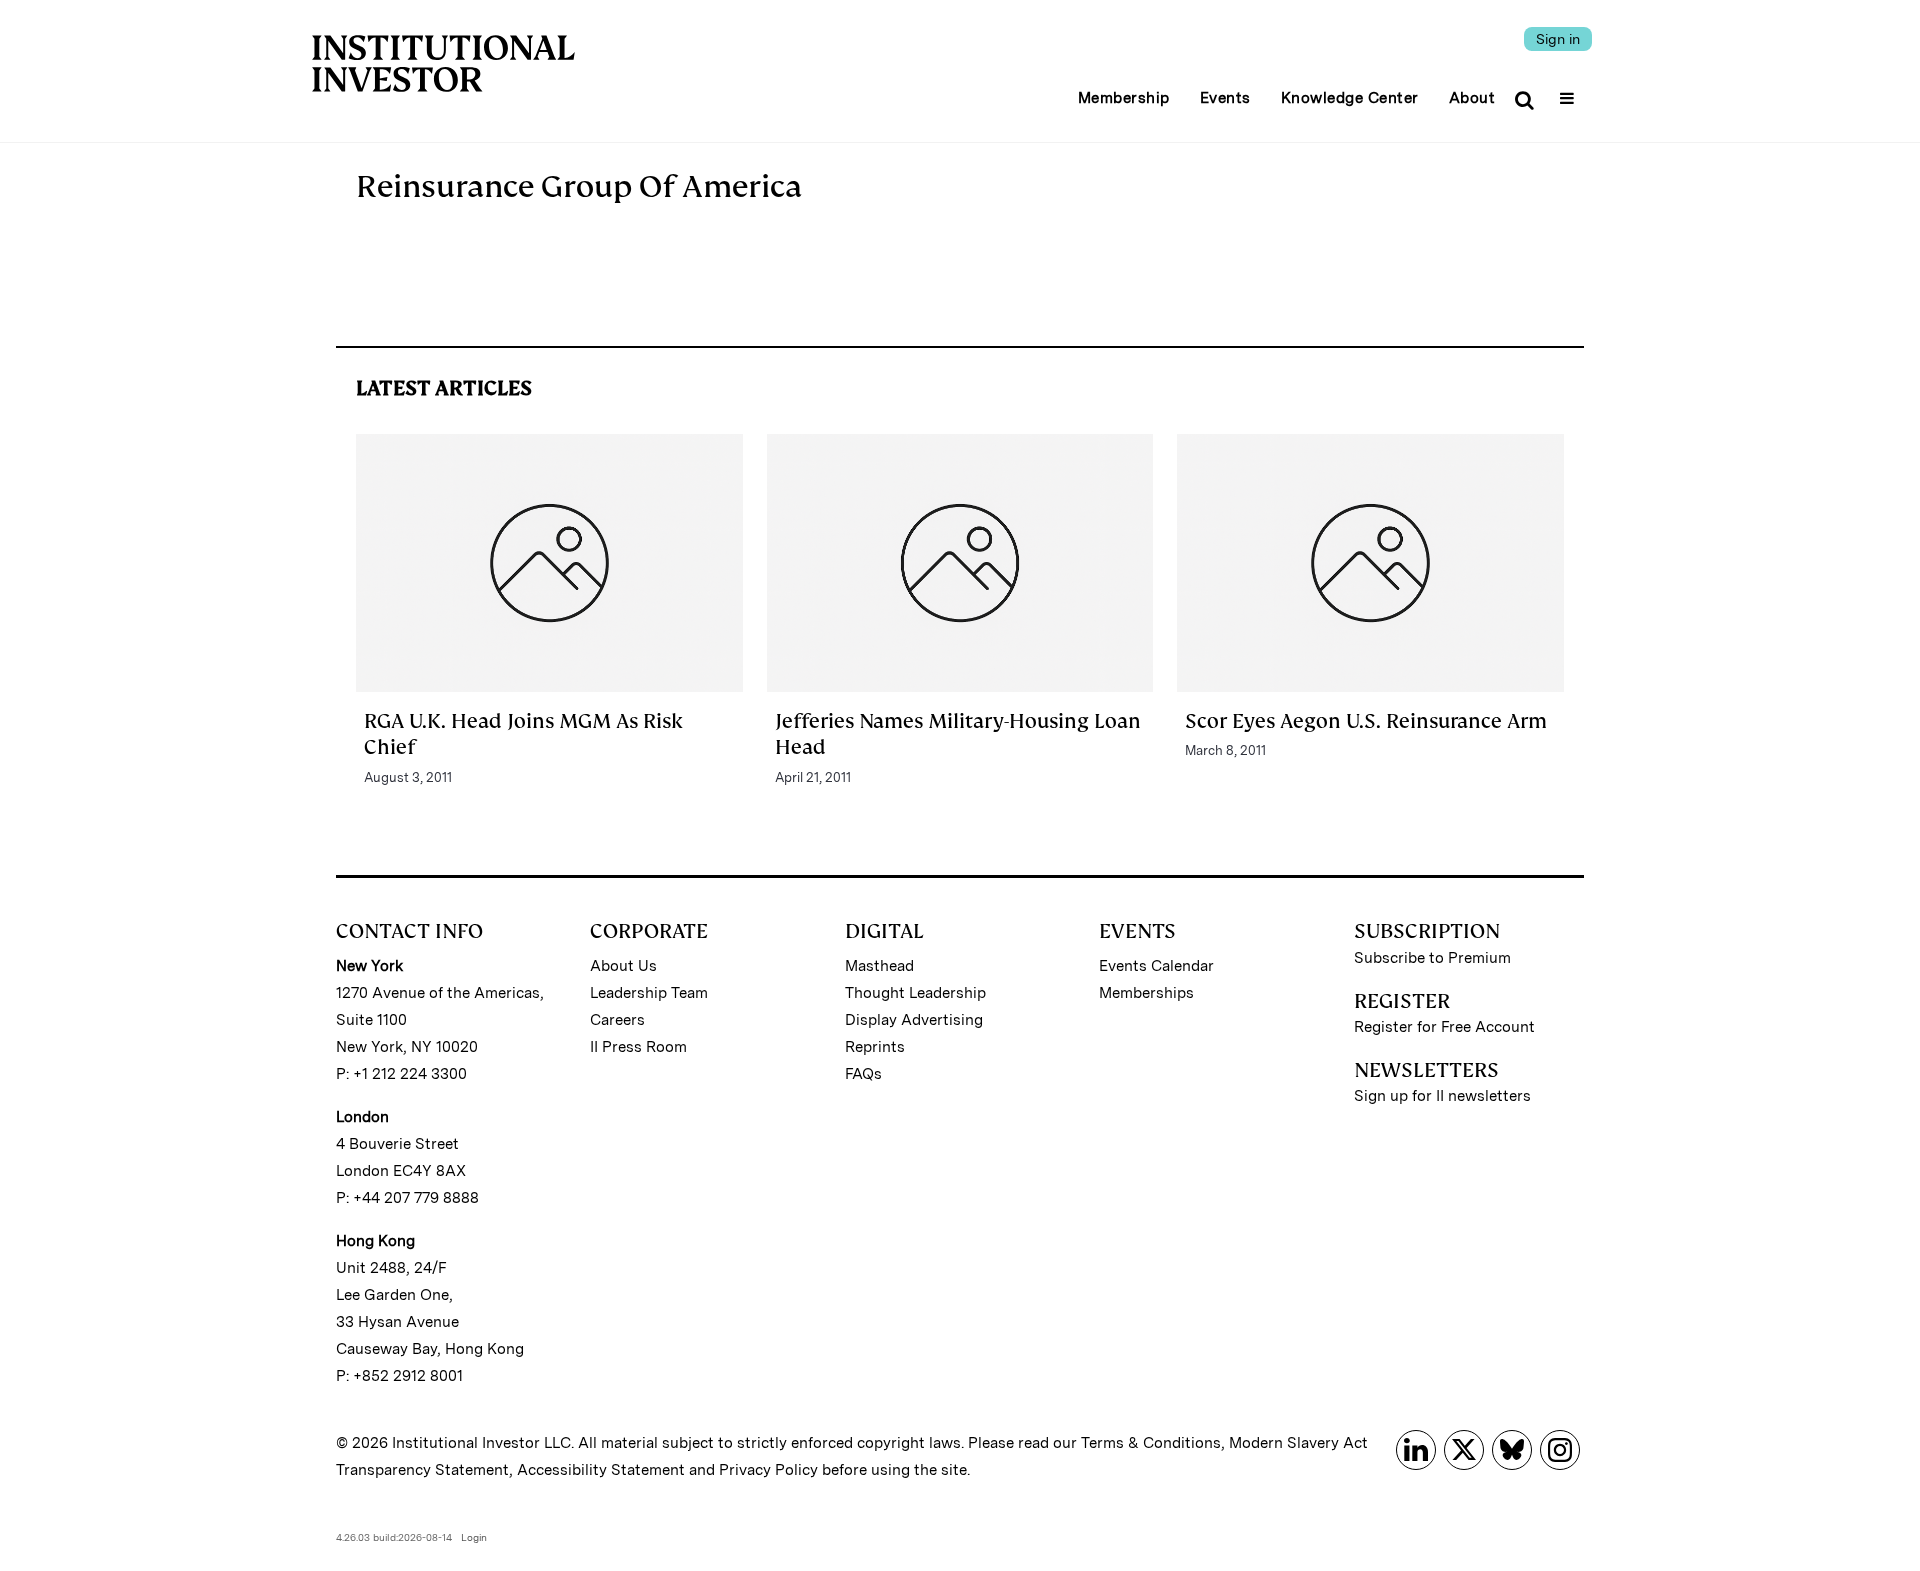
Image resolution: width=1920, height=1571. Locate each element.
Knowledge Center (1350, 98)
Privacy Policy (768, 1470)
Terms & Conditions (1151, 1443)
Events (1225, 98)
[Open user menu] (1569, 92)
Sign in (1558, 39)
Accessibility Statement (601, 1470)
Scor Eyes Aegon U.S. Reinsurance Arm (1366, 721)
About (1472, 98)
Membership (1124, 98)
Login (474, 1537)
